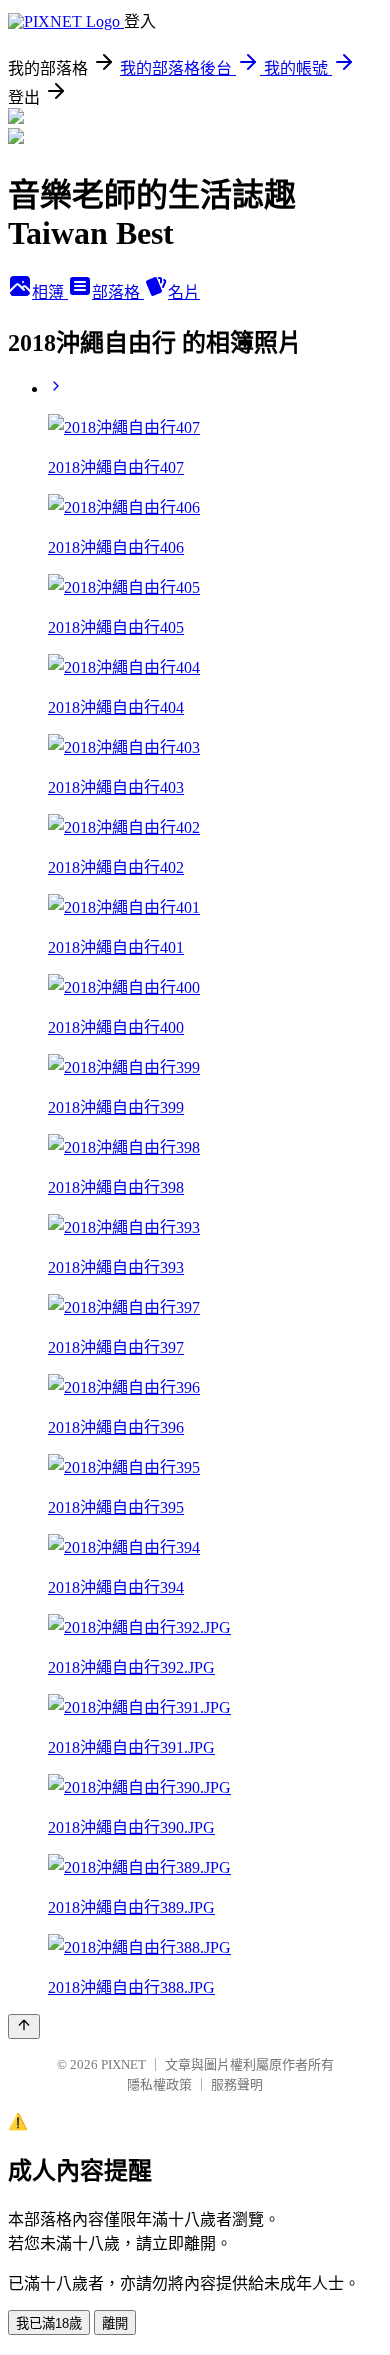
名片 (184, 292)
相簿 (50, 292)
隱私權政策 (159, 2084)
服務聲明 (237, 2084)
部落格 (118, 292)
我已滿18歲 (49, 2323)
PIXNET (123, 2064)
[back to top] (24, 2026)
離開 (115, 2323)
